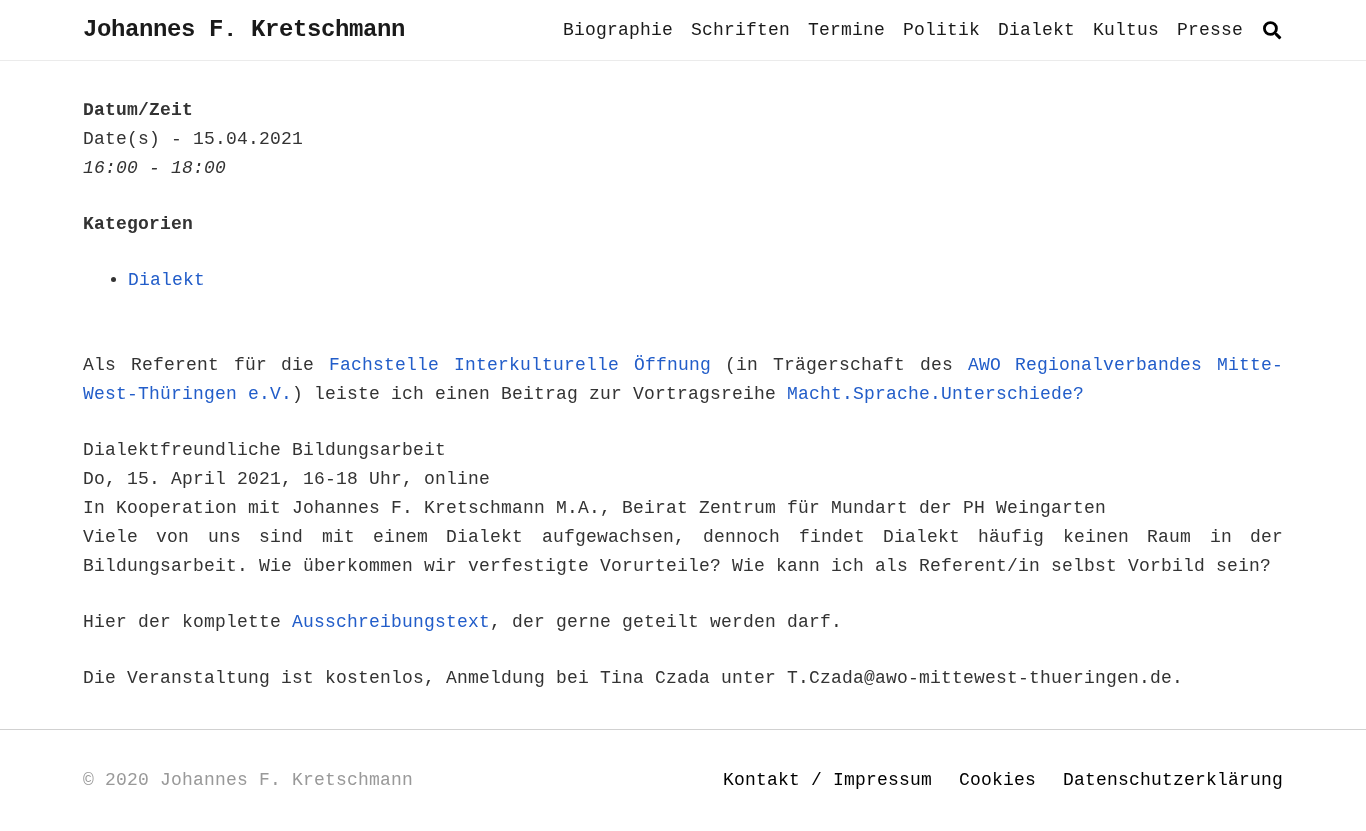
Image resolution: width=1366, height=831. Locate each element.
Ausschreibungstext (391, 622)
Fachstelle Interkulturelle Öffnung (520, 365)
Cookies (997, 780)
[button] (1272, 30)
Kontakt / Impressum (827, 780)
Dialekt (166, 280)
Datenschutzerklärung (1173, 780)
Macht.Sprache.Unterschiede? (935, 394)
